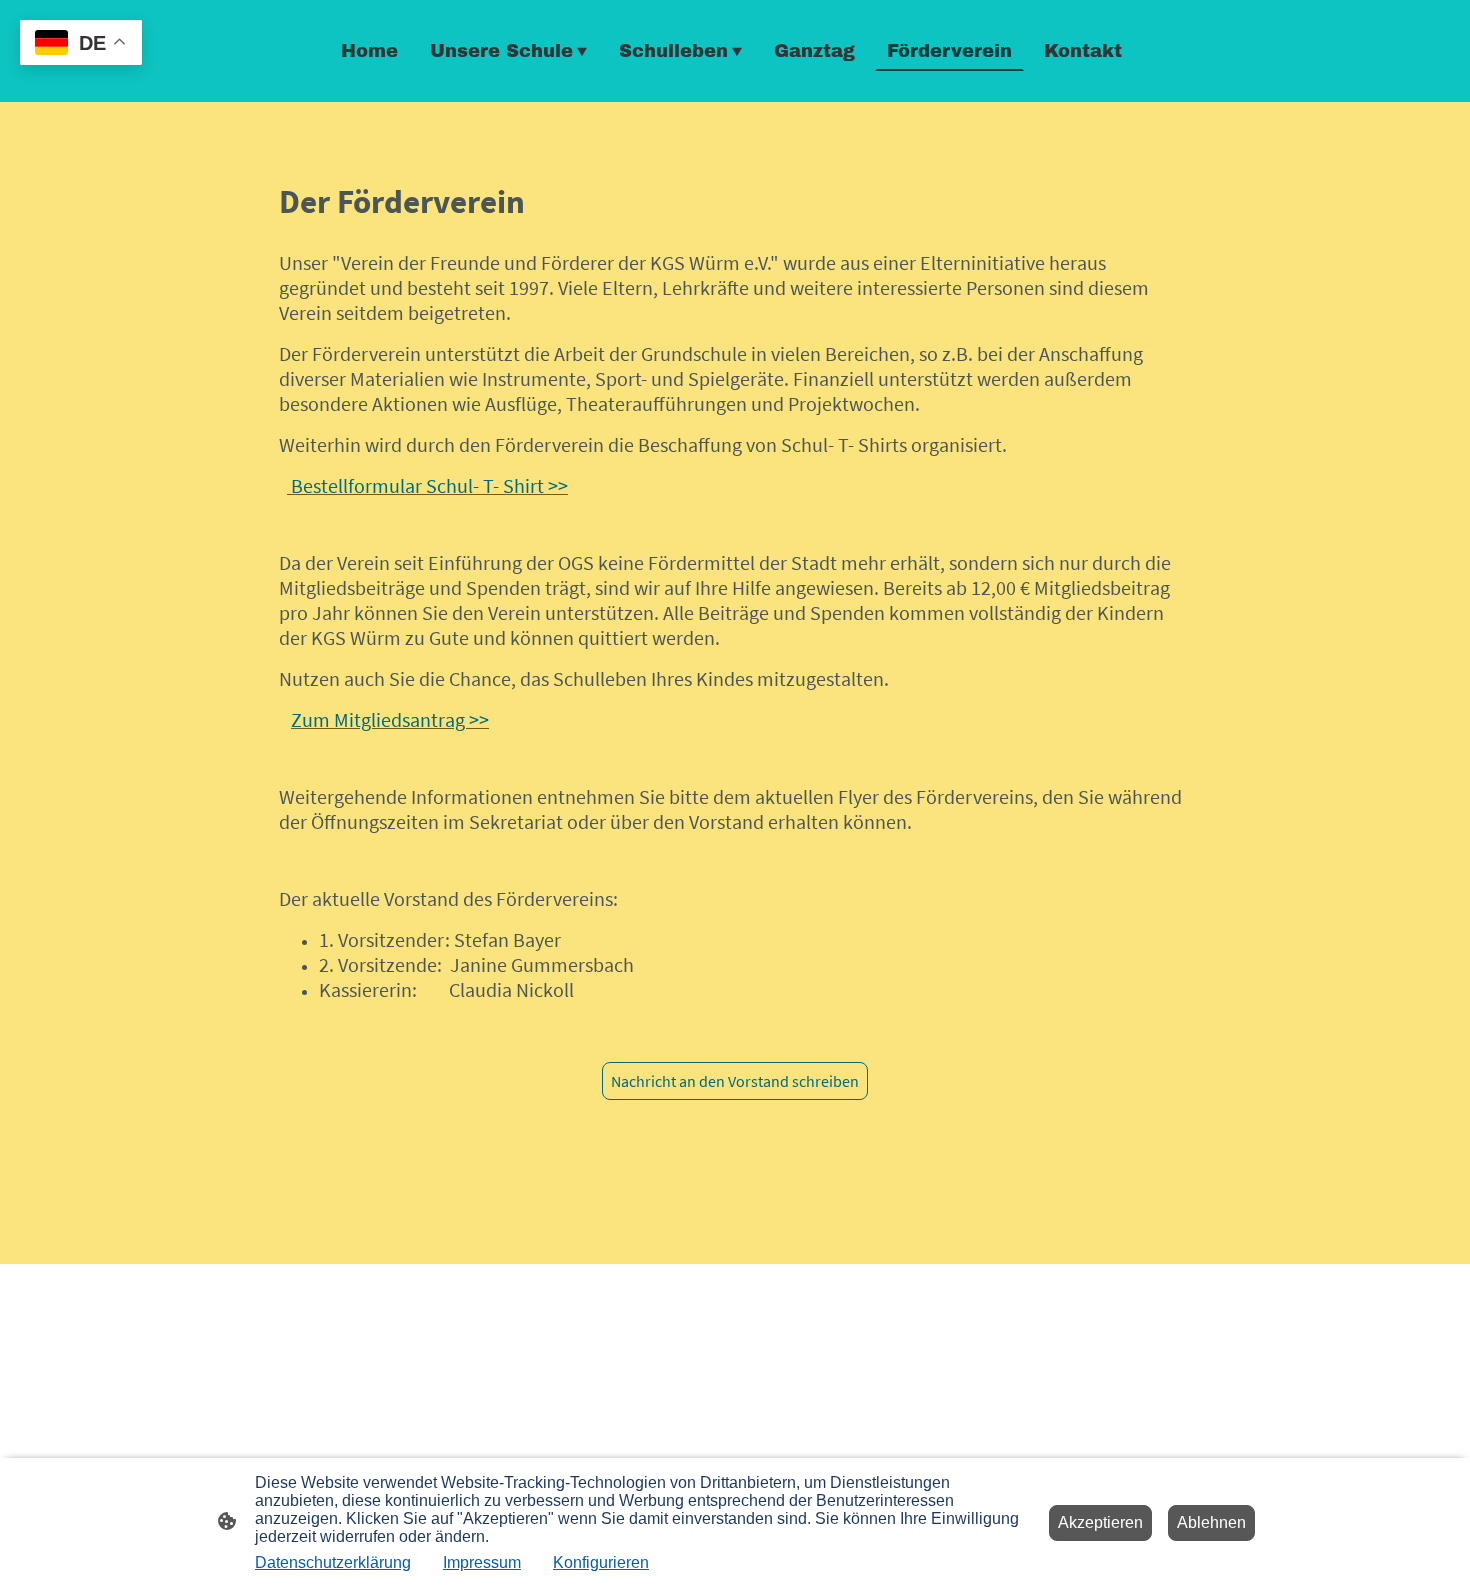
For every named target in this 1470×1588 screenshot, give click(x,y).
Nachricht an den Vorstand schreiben (735, 1081)
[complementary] (81, 44)
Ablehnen (1211, 1522)
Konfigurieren (601, 1562)
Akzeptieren (1100, 1522)
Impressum (482, 1562)
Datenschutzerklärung (333, 1562)
